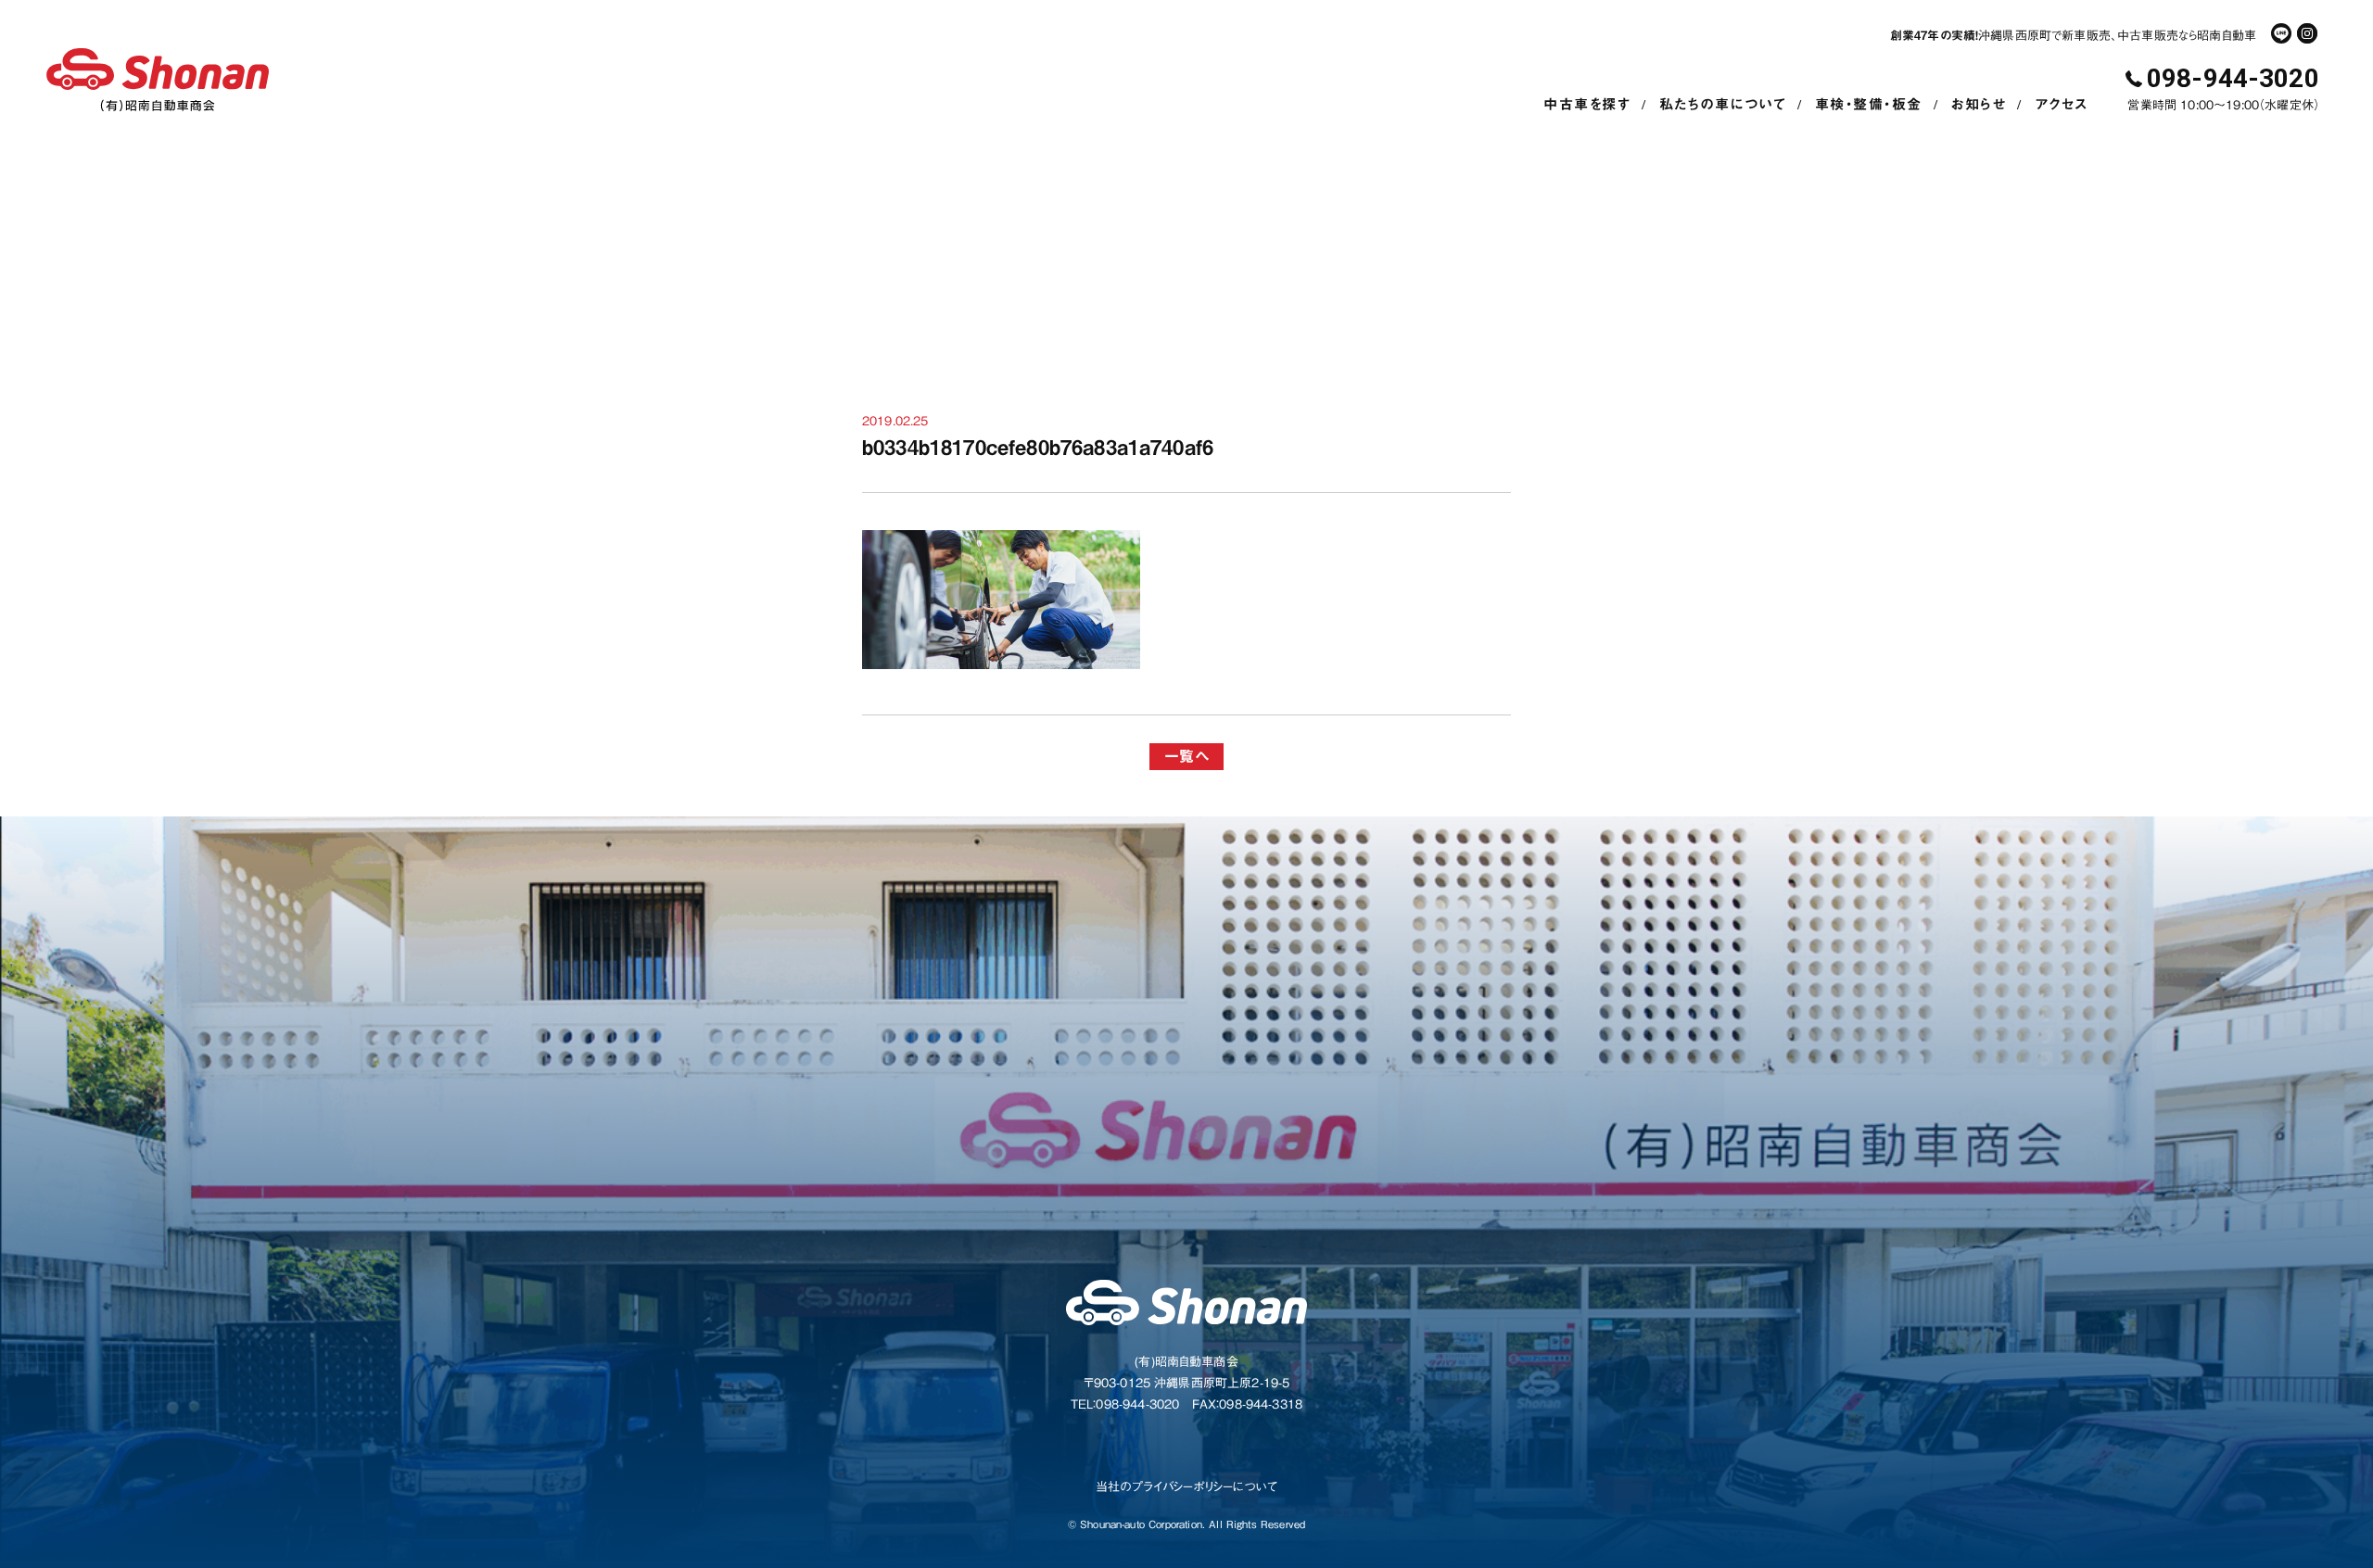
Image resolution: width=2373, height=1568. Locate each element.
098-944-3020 (2233, 79)
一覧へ (1186, 756)
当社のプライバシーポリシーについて (1186, 1487)
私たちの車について (1723, 104)
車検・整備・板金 (1869, 104)
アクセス (2062, 104)
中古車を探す (1587, 104)
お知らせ (1978, 104)
